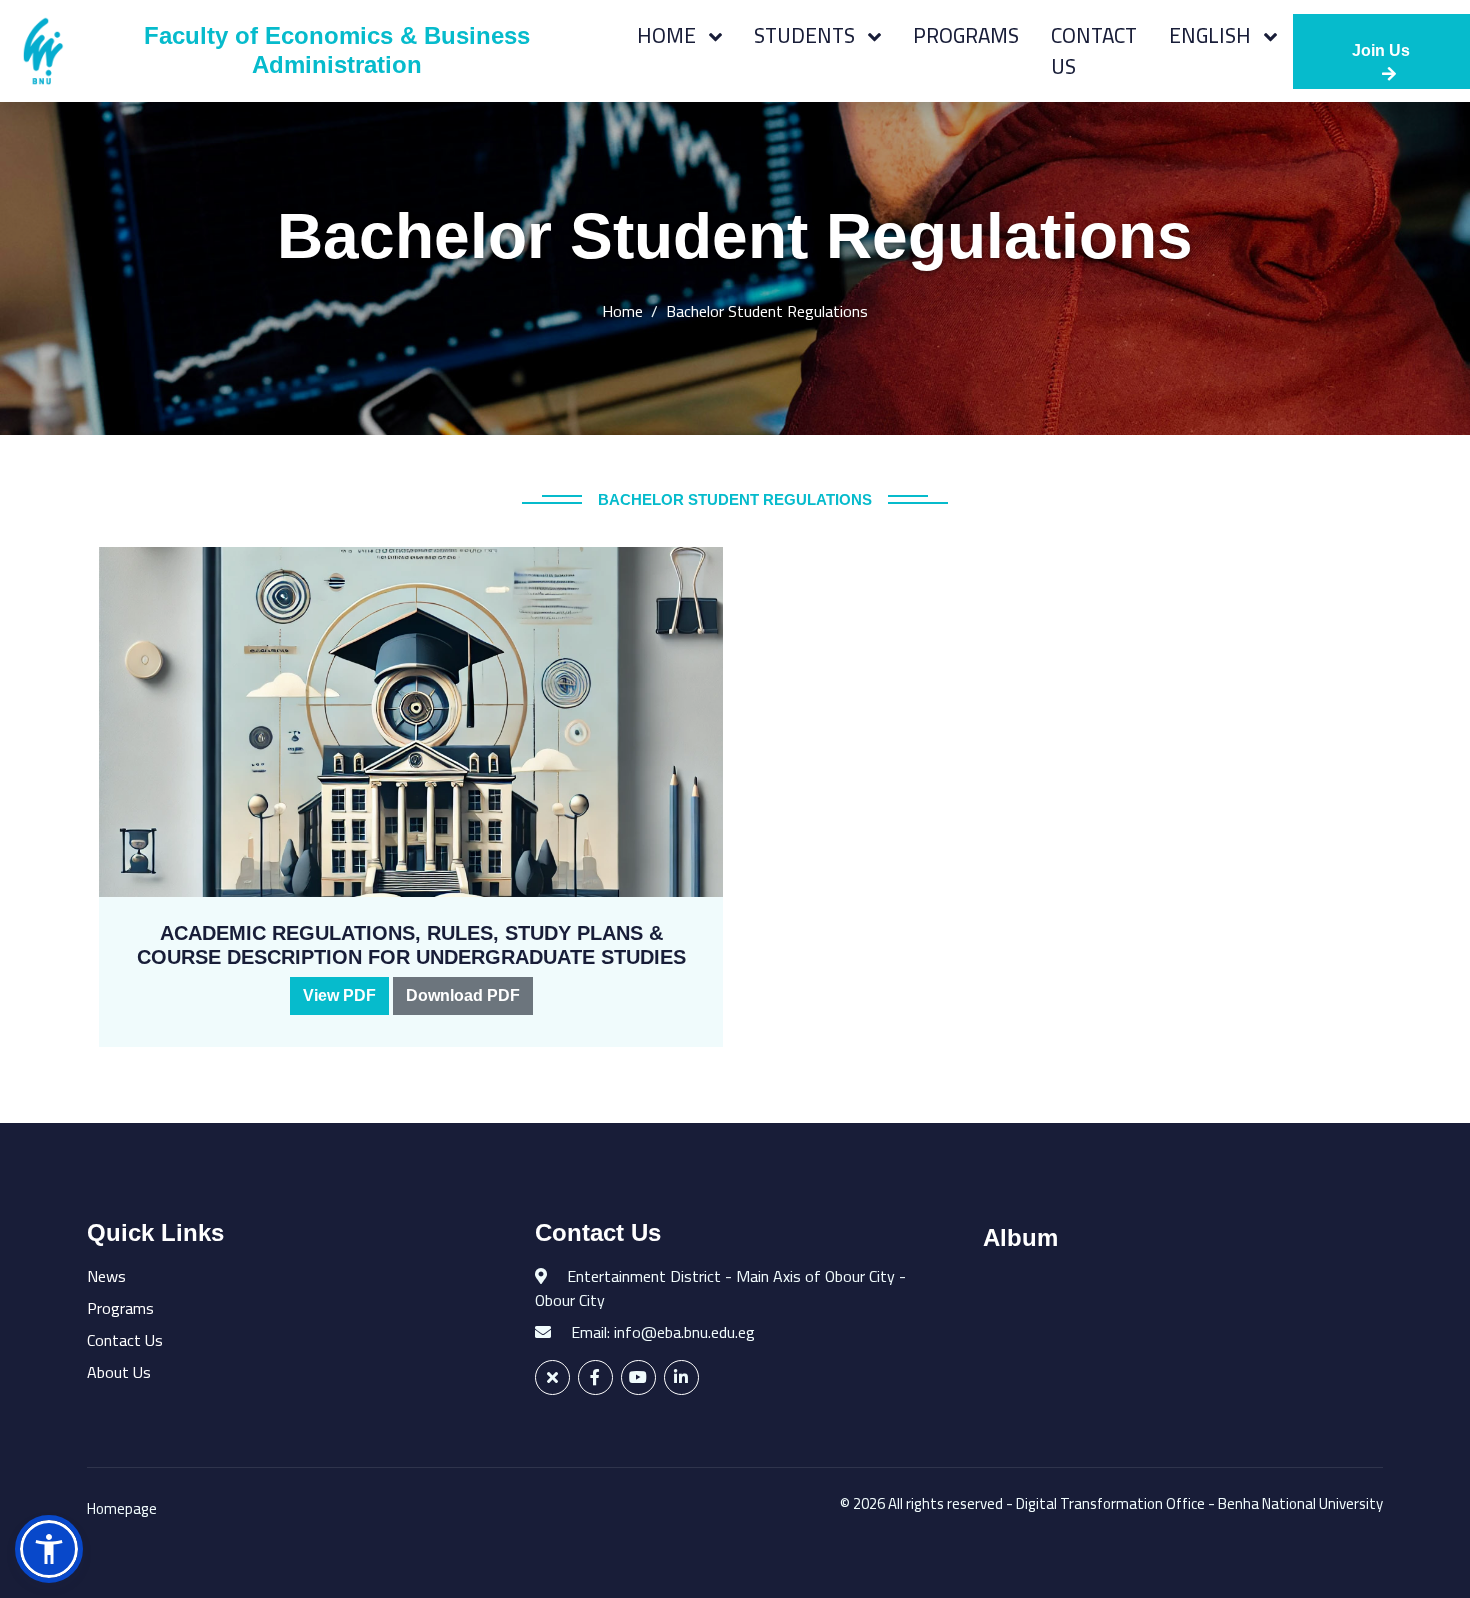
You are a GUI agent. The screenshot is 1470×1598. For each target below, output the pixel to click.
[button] (49, 1549)
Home (669, 35)
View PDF (339, 995)
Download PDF (463, 995)
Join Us (1381, 50)
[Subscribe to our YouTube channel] (638, 1377)
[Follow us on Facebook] (595, 1377)
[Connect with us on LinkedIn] (681, 1377)
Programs (966, 35)
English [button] (1212, 35)
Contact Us (1094, 51)
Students (807, 35)
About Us (119, 1372)
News (106, 1276)
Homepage (122, 1508)
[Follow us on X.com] (552, 1377)
